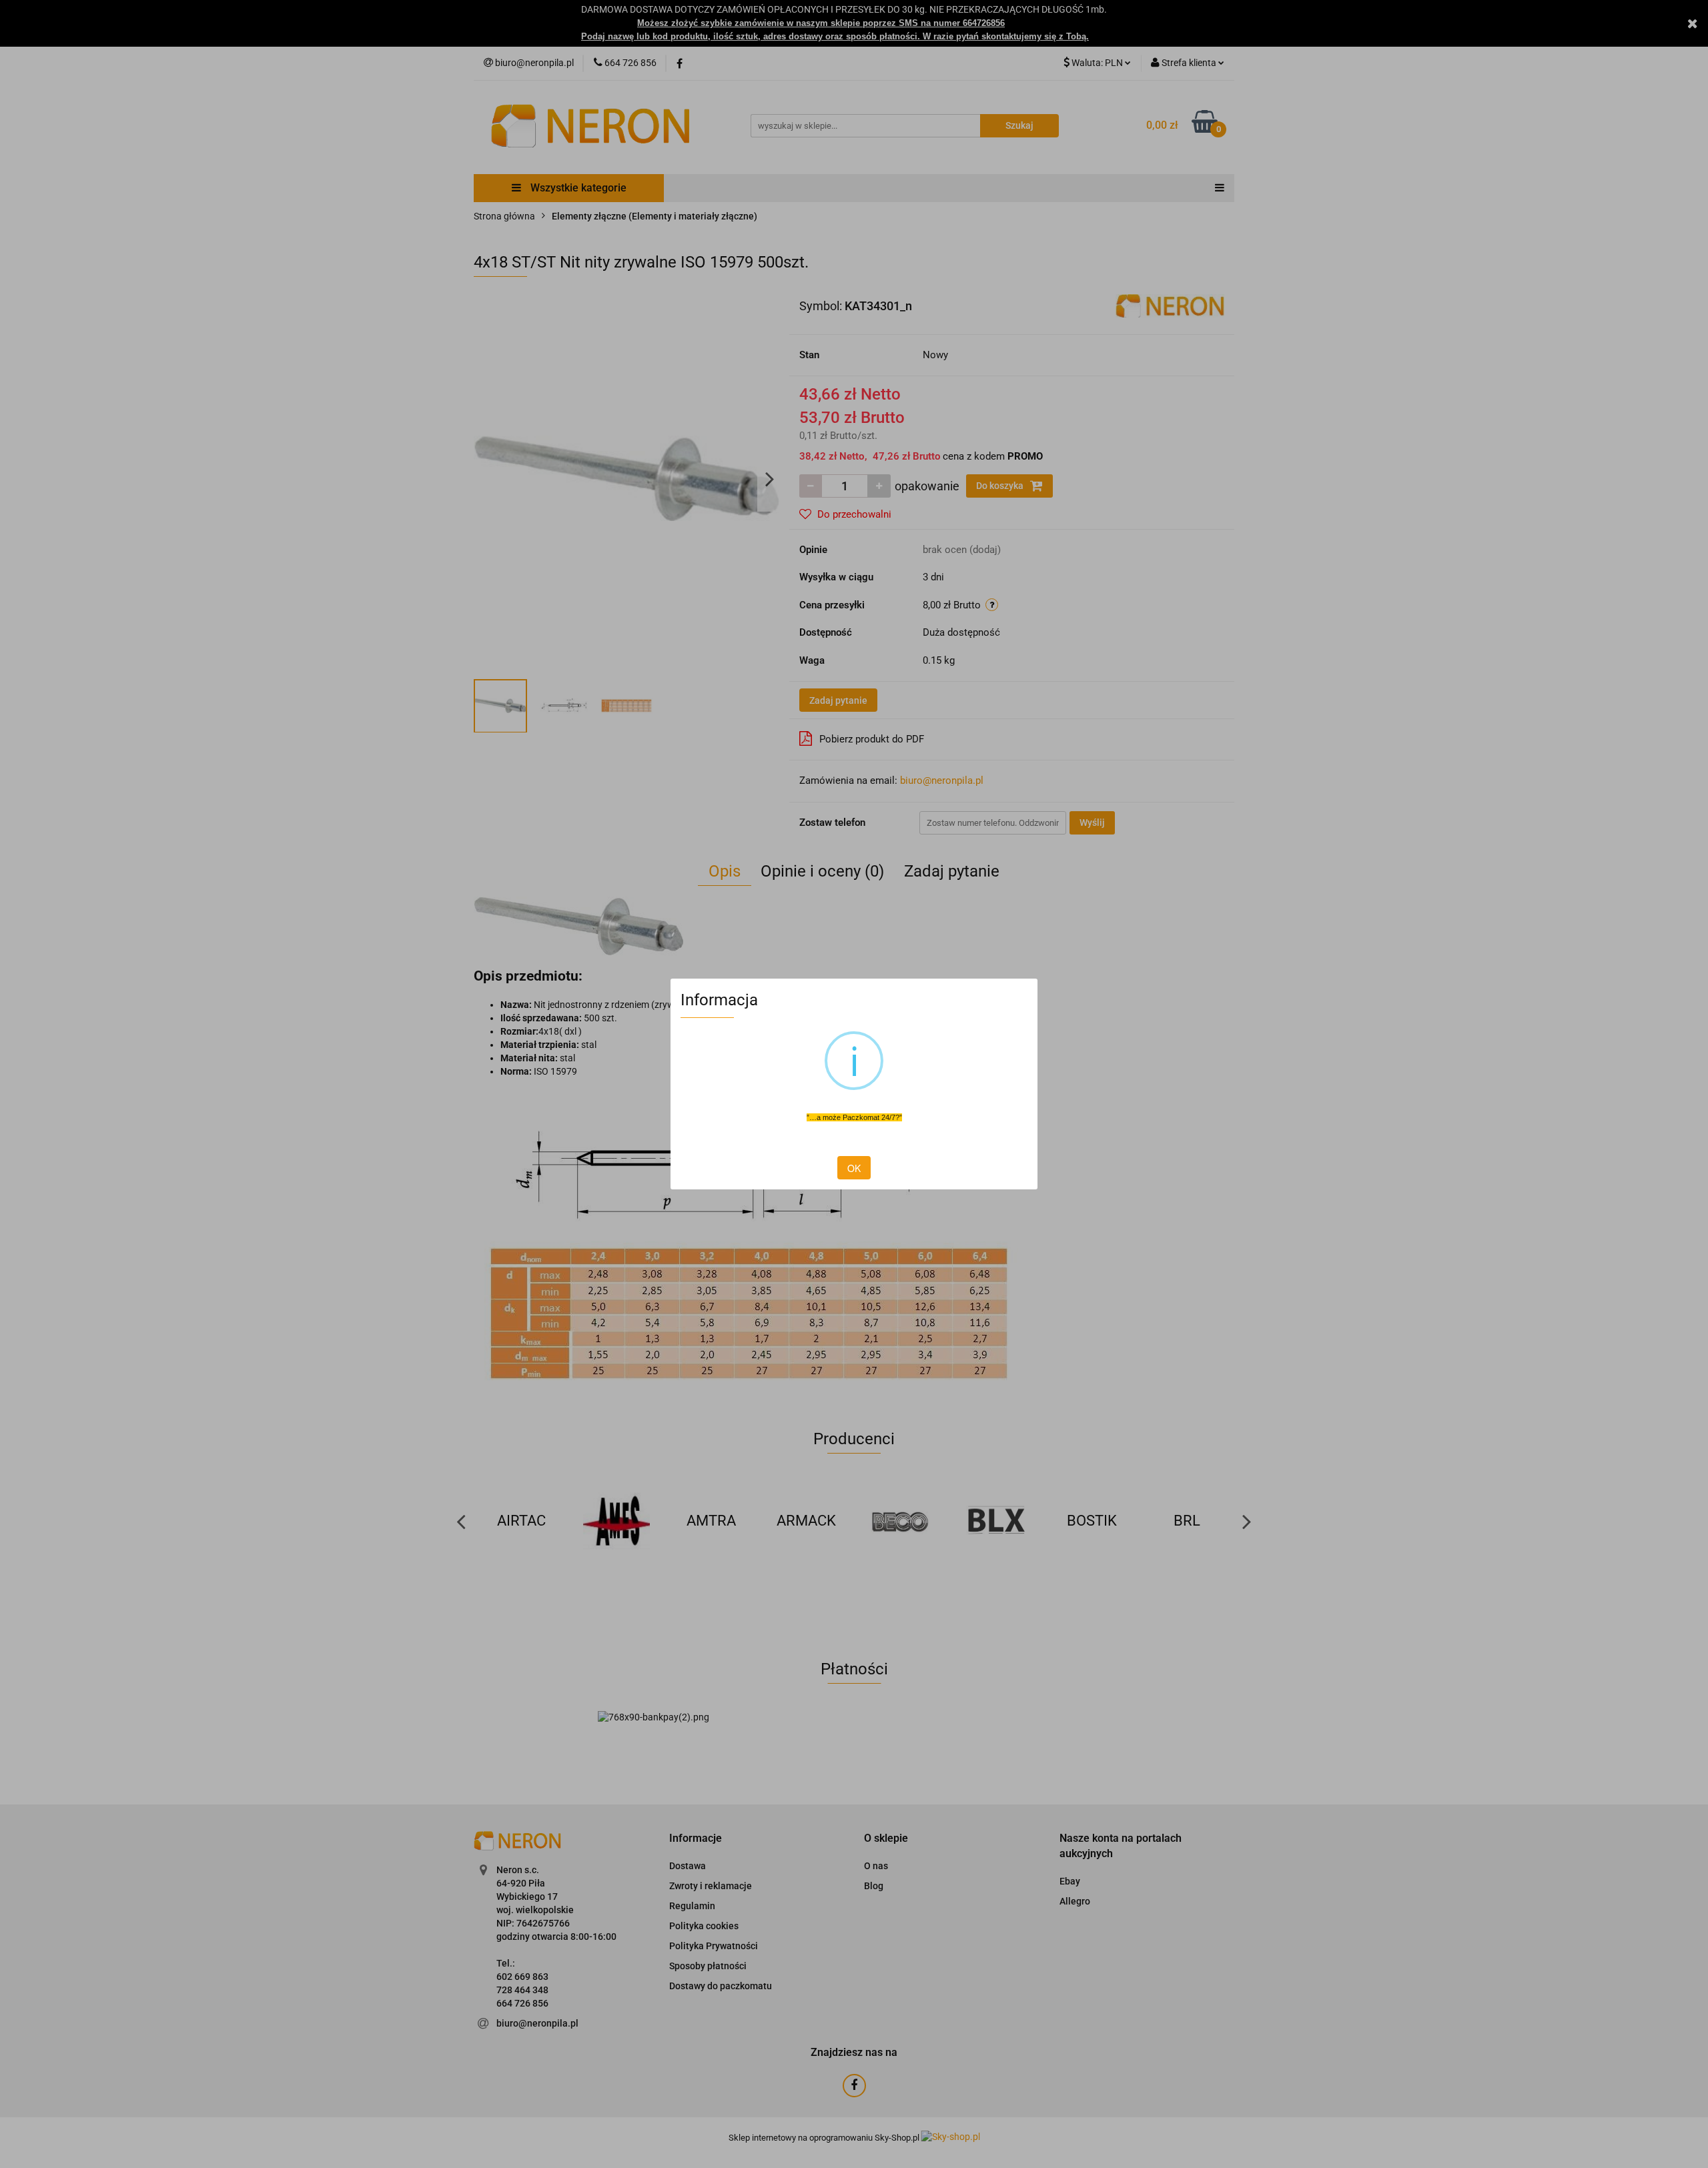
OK (854, 1168)
